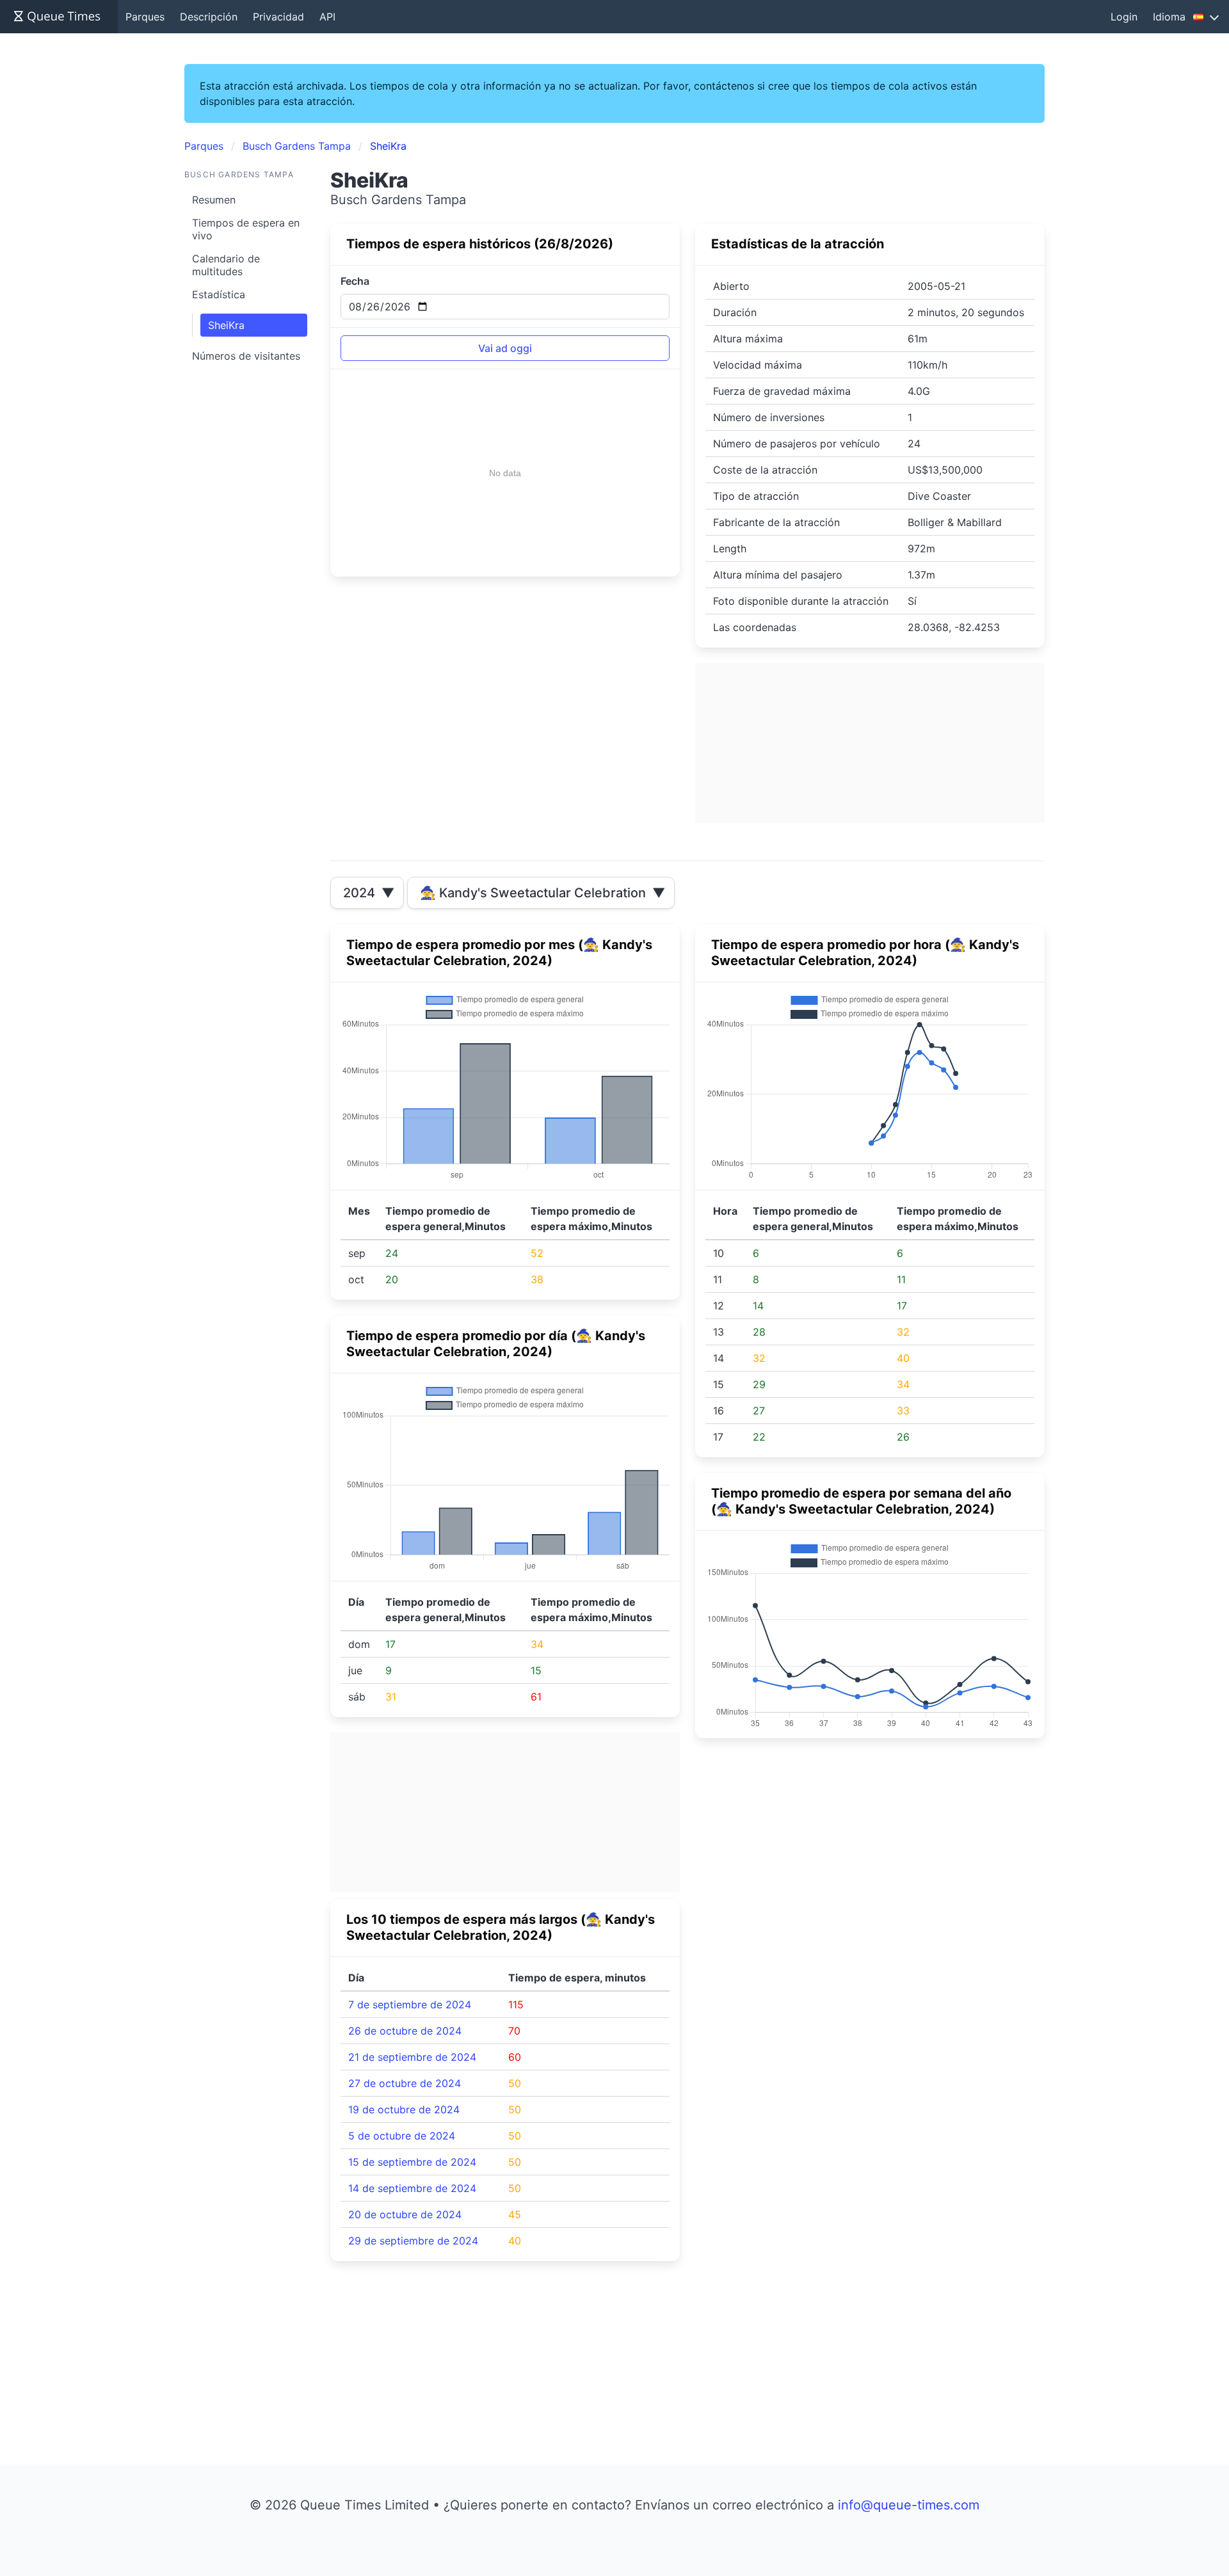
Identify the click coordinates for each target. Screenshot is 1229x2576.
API (327, 17)
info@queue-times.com (909, 2505)
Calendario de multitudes (226, 265)
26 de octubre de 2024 (405, 2031)
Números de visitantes (246, 356)
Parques (145, 17)
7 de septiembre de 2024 (410, 2004)
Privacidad (278, 17)
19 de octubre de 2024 (404, 2109)
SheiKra (226, 325)
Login (1124, 17)
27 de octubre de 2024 (405, 2083)
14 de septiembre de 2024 (412, 2188)
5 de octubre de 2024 (402, 2136)
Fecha (355, 281)
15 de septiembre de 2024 (412, 2162)
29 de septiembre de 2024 (413, 2241)
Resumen (214, 200)
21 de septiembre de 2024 (412, 2057)
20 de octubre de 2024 (405, 2214)
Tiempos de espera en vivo (246, 229)
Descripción (209, 17)
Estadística (219, 294)
